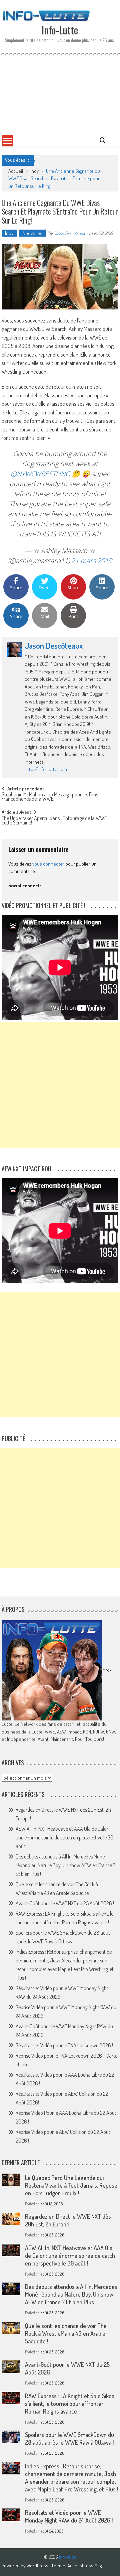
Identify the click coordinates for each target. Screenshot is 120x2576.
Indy (34, 171)
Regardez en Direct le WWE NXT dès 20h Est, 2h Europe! (68, 2220)
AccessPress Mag (84, 2565)
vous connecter (48, 864)
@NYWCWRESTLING (40, 474)
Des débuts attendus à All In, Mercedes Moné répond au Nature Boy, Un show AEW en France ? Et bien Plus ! (65, 1865)
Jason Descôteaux (69, 233)
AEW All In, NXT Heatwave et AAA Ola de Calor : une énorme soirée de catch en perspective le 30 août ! (64, 1837)
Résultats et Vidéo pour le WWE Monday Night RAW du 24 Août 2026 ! (69, 2516)
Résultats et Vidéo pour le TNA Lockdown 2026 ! (64, 2045)
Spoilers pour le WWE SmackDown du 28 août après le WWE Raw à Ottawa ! (69, 2438)
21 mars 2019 (92, 561)
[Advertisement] (60, 94)
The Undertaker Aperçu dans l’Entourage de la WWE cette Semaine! (54, 821)
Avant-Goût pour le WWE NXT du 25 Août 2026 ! (65, 1903)
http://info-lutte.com (46, 769)
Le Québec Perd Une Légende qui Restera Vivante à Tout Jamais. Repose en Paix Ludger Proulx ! (71, 2185)
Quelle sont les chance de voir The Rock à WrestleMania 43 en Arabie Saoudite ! (66, 2333)
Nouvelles (32, 233)
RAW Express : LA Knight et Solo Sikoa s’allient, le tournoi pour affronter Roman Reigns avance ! (70, 2404)
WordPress (38, 2565)
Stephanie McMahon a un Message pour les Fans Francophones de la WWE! (50, 797)
